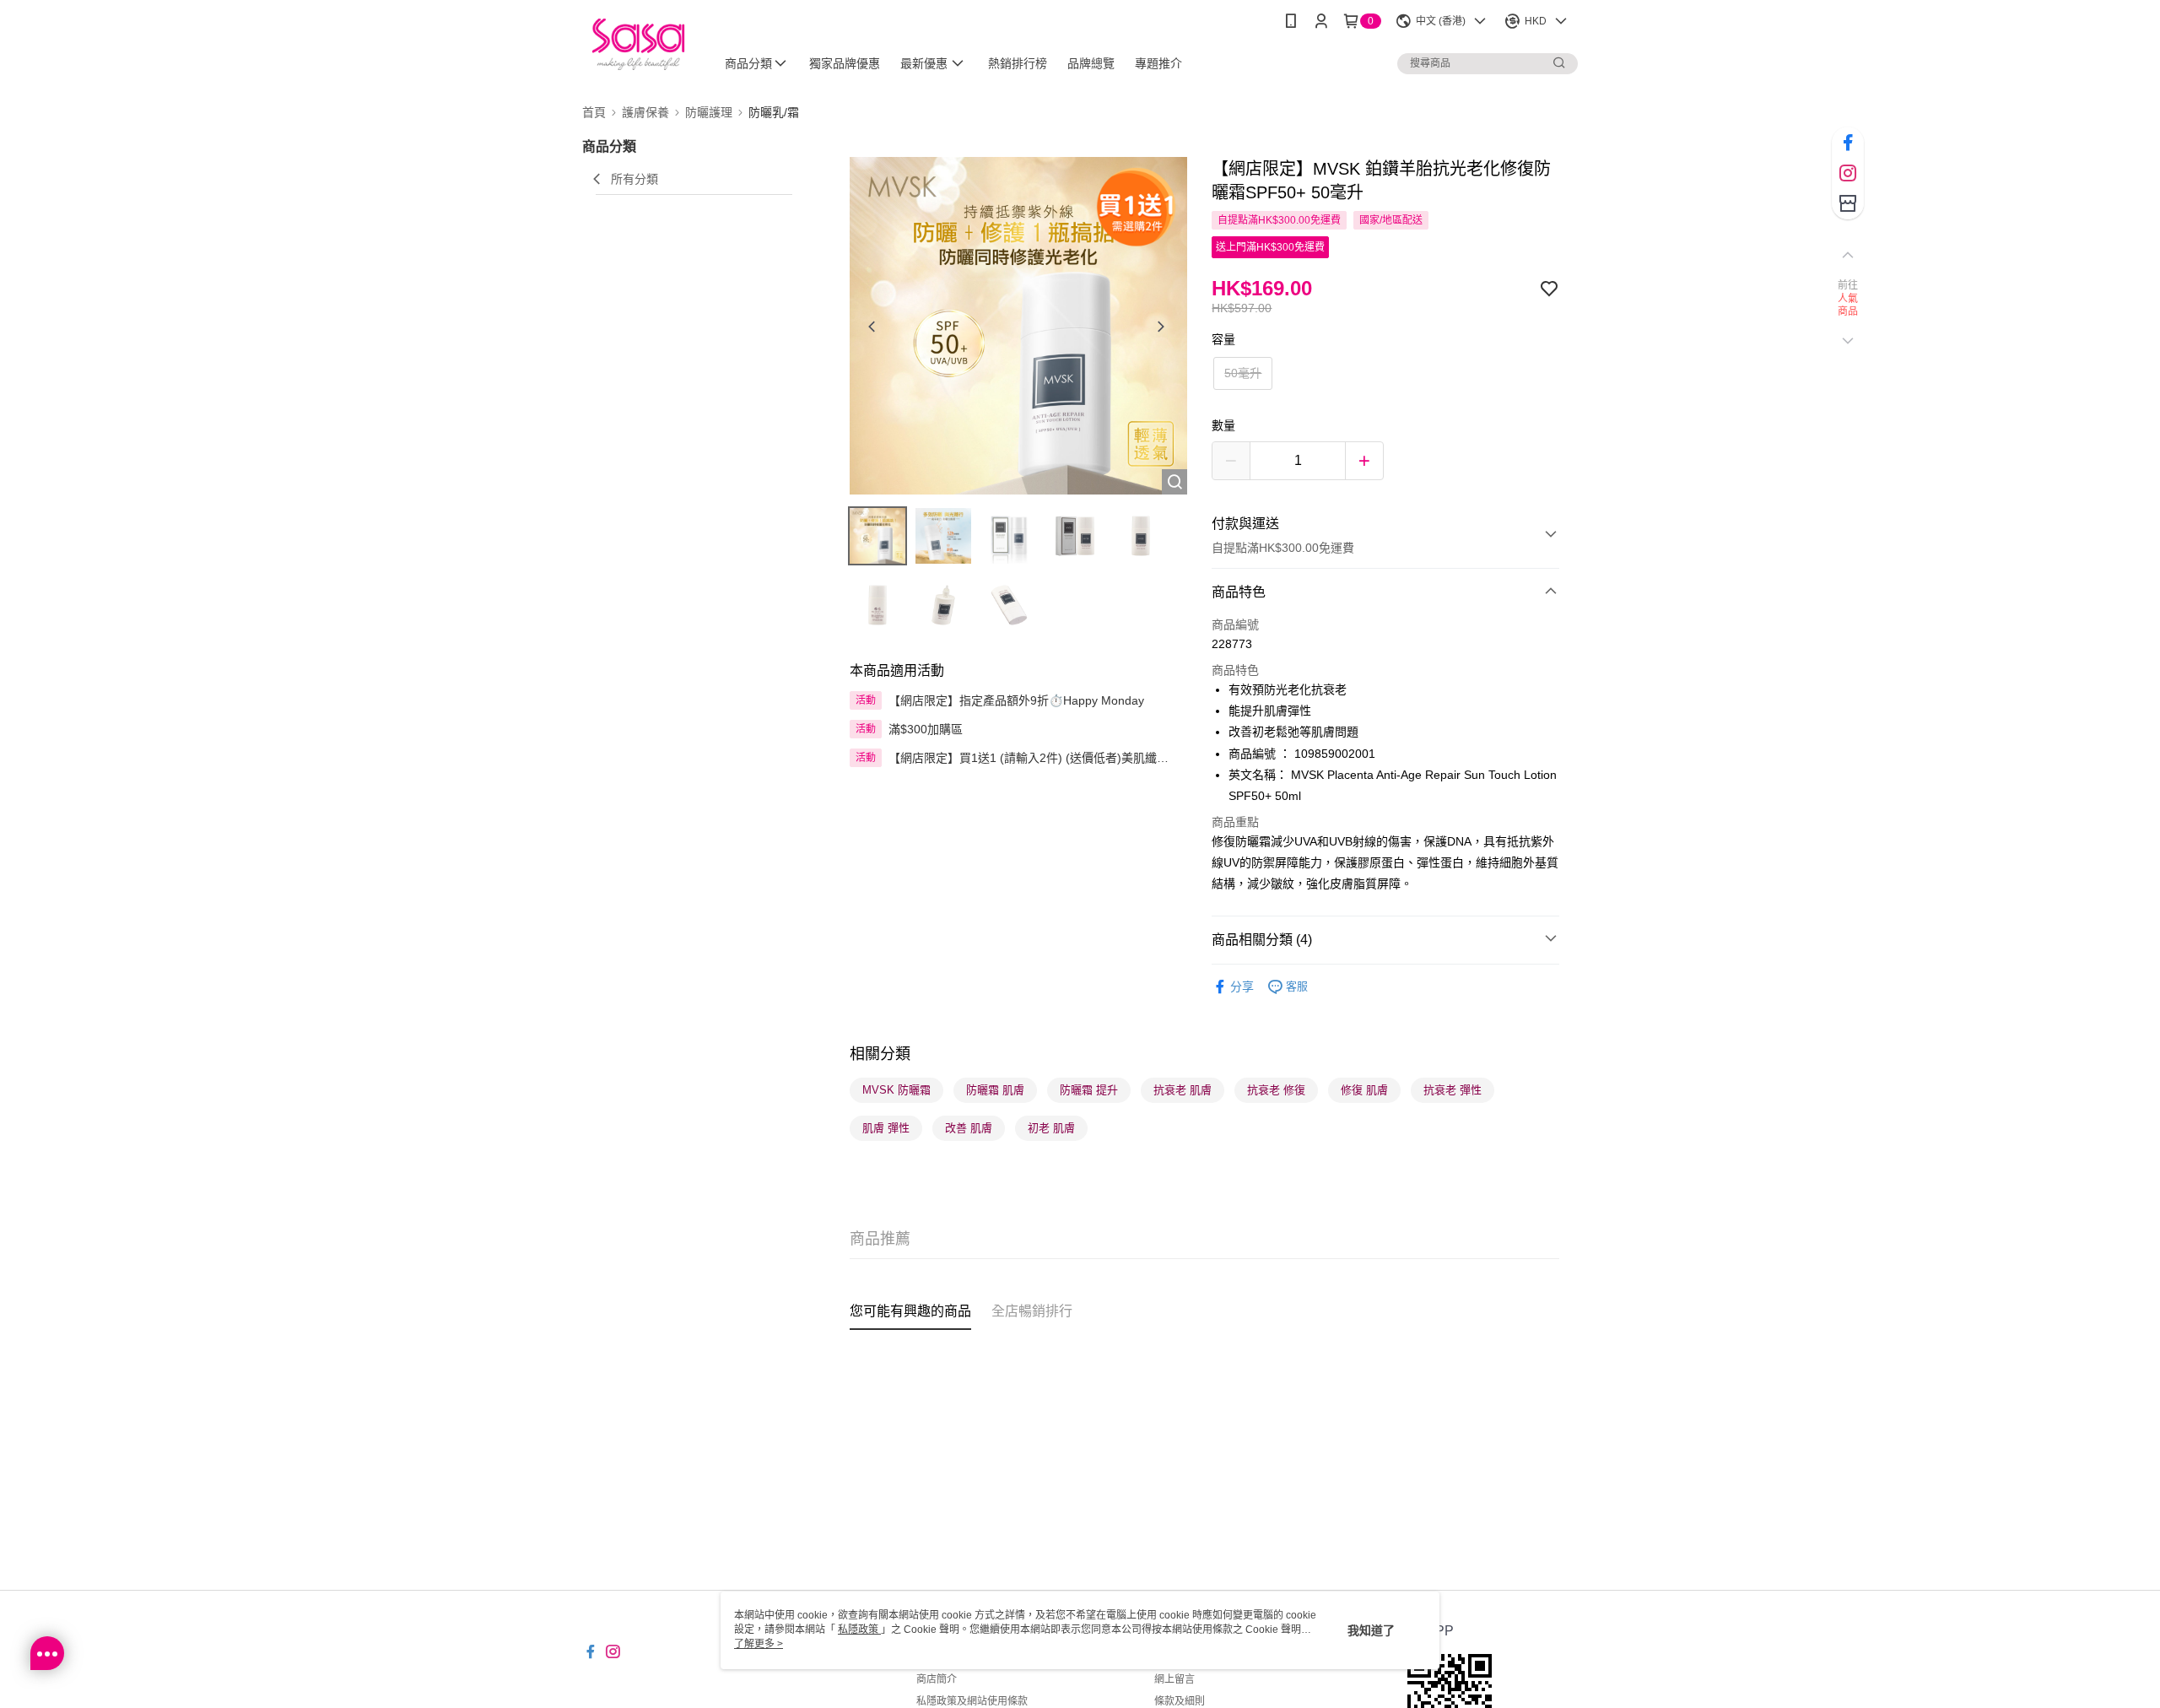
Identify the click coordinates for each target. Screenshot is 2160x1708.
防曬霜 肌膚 (995, 1090)
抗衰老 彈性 (1453, 1090)
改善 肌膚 (969, 1128)
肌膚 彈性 (886, 1128)
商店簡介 (937, 1679)
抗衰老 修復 (1276, 1090)
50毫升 (1243, 373)
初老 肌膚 (1051, 1128)
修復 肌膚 (1364, 1090)
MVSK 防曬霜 (896, 1090)
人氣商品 (1848, 305)
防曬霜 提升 (1089, 1090)
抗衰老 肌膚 (1183, 1090)
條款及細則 (1180, 1701)
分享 (1242, 986)
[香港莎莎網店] (638, 44)
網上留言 (1174, 1679)
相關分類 (880, 1054)
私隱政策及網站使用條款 (972, 1701)
